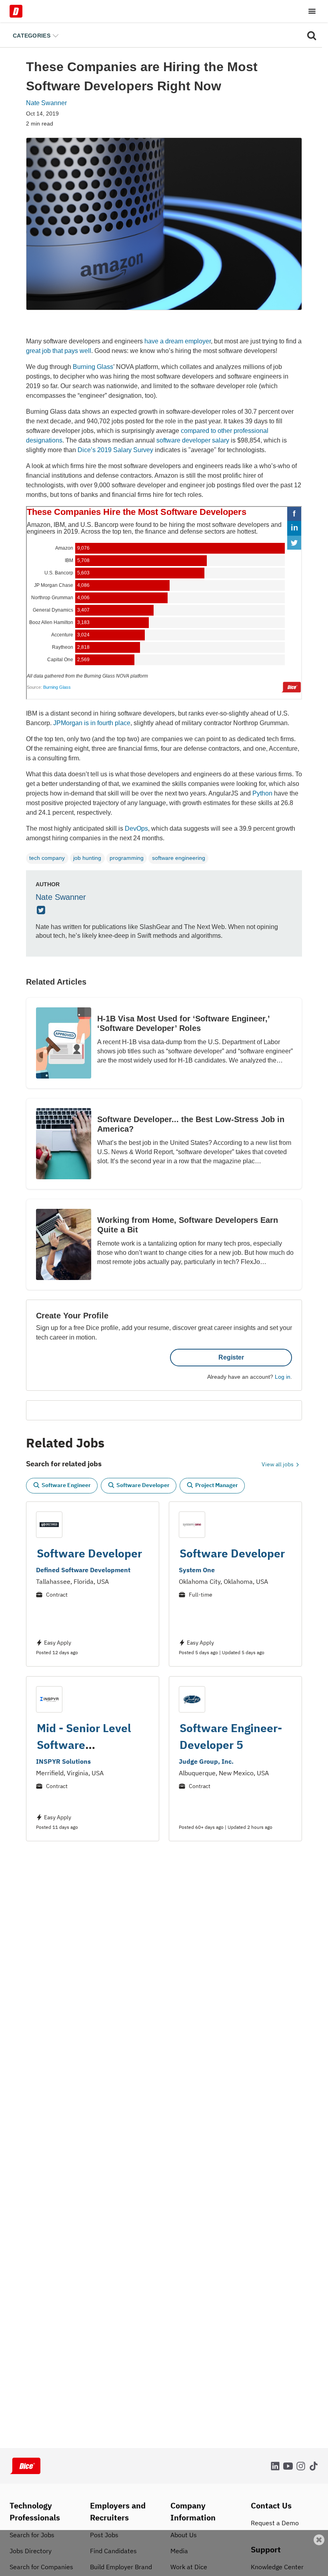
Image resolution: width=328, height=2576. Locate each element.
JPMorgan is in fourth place (92, 723)
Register (231, 1357)
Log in (283, 1377)
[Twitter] (42, 911)
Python (262, 793)
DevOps (136, 828)
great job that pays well (59, 351)
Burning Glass (93, 367)
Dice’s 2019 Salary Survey (115, 450)
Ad (309, 2571)
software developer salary (193, 440)
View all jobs (278, 1464)
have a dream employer (178, 341)
